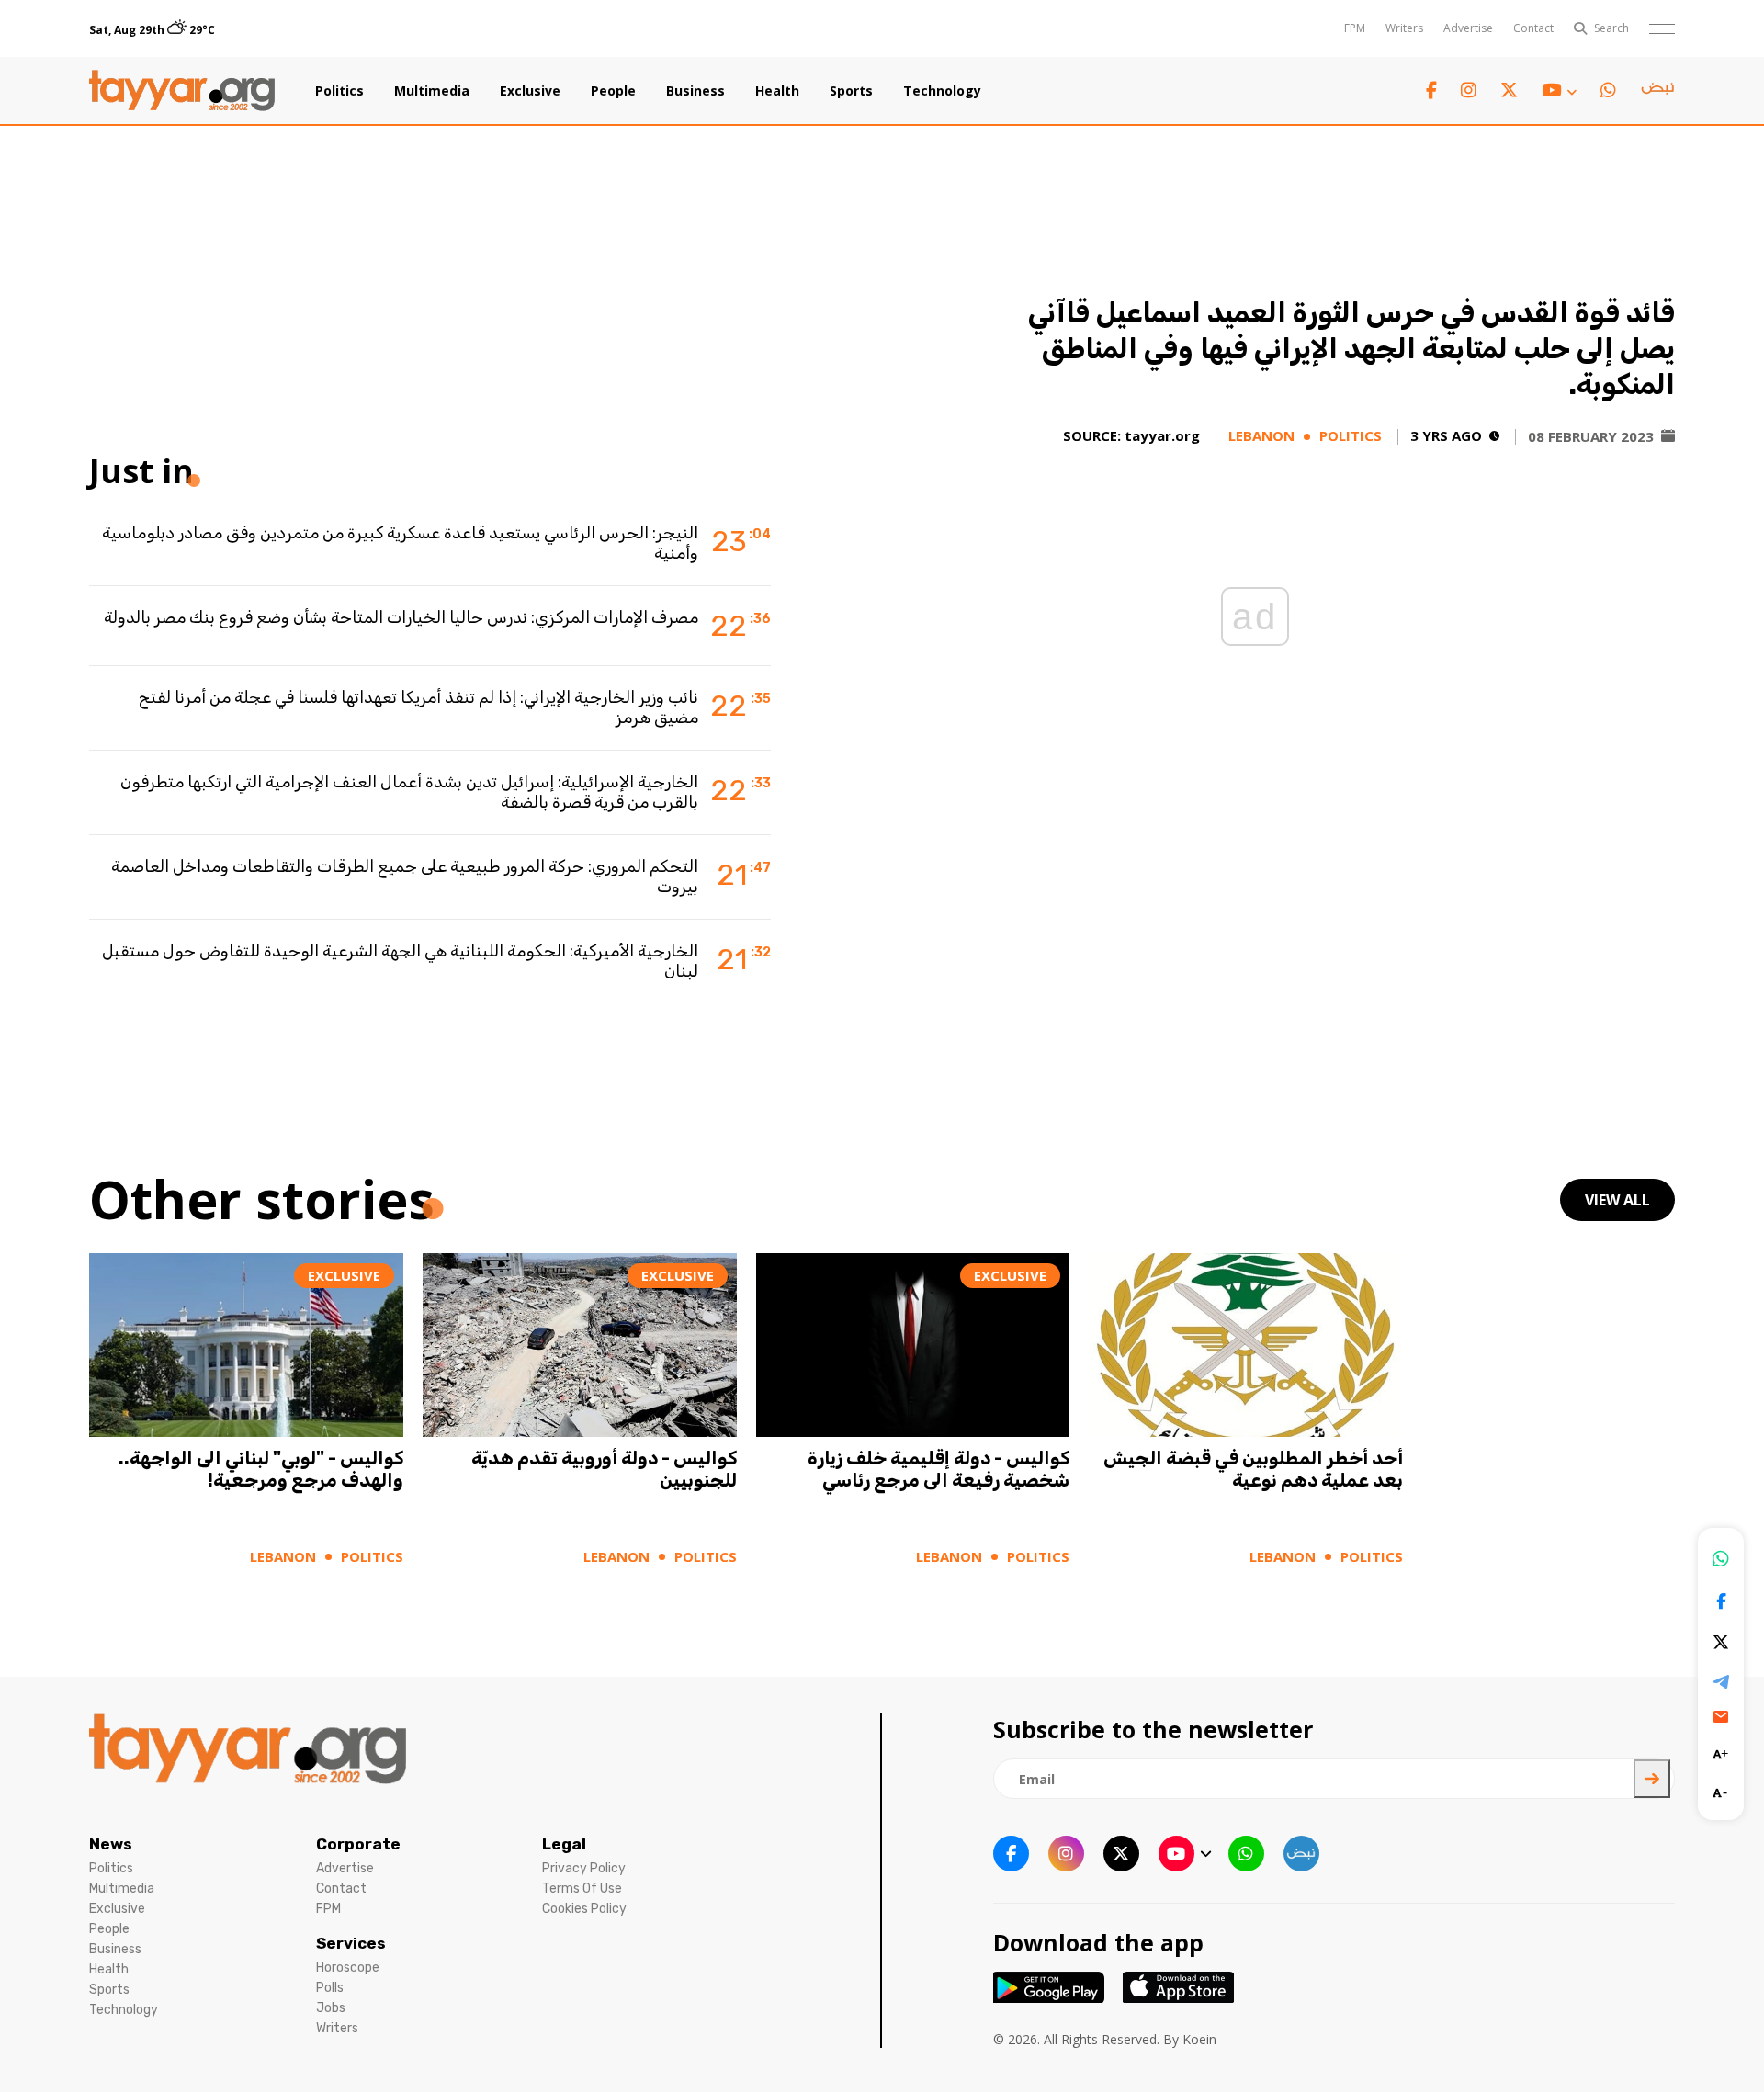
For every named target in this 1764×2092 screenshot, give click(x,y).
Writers (1404, 28)
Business (695, 91)
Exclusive (530, 91)
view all (1617, 1200)
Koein (1199, 2039)
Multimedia (432, 91)
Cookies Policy (584, 1909)
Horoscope (348, 1968)
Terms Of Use (582, 1888)
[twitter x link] (1509, 90)
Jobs (331, 2008)
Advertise (1468, 28)
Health (777, 91)
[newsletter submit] (1652, 1779)
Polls (330, 1988)
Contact (1533, 28)
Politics (339, 91)
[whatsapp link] (1608, 90)
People (613, 91)
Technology (942, 91)
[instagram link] (1469, 90)
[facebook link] (1431, 90)
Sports (851, 91)
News (111, 1844)
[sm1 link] (1657, 91)
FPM (1355, 28)
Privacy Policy (584, 1868)
